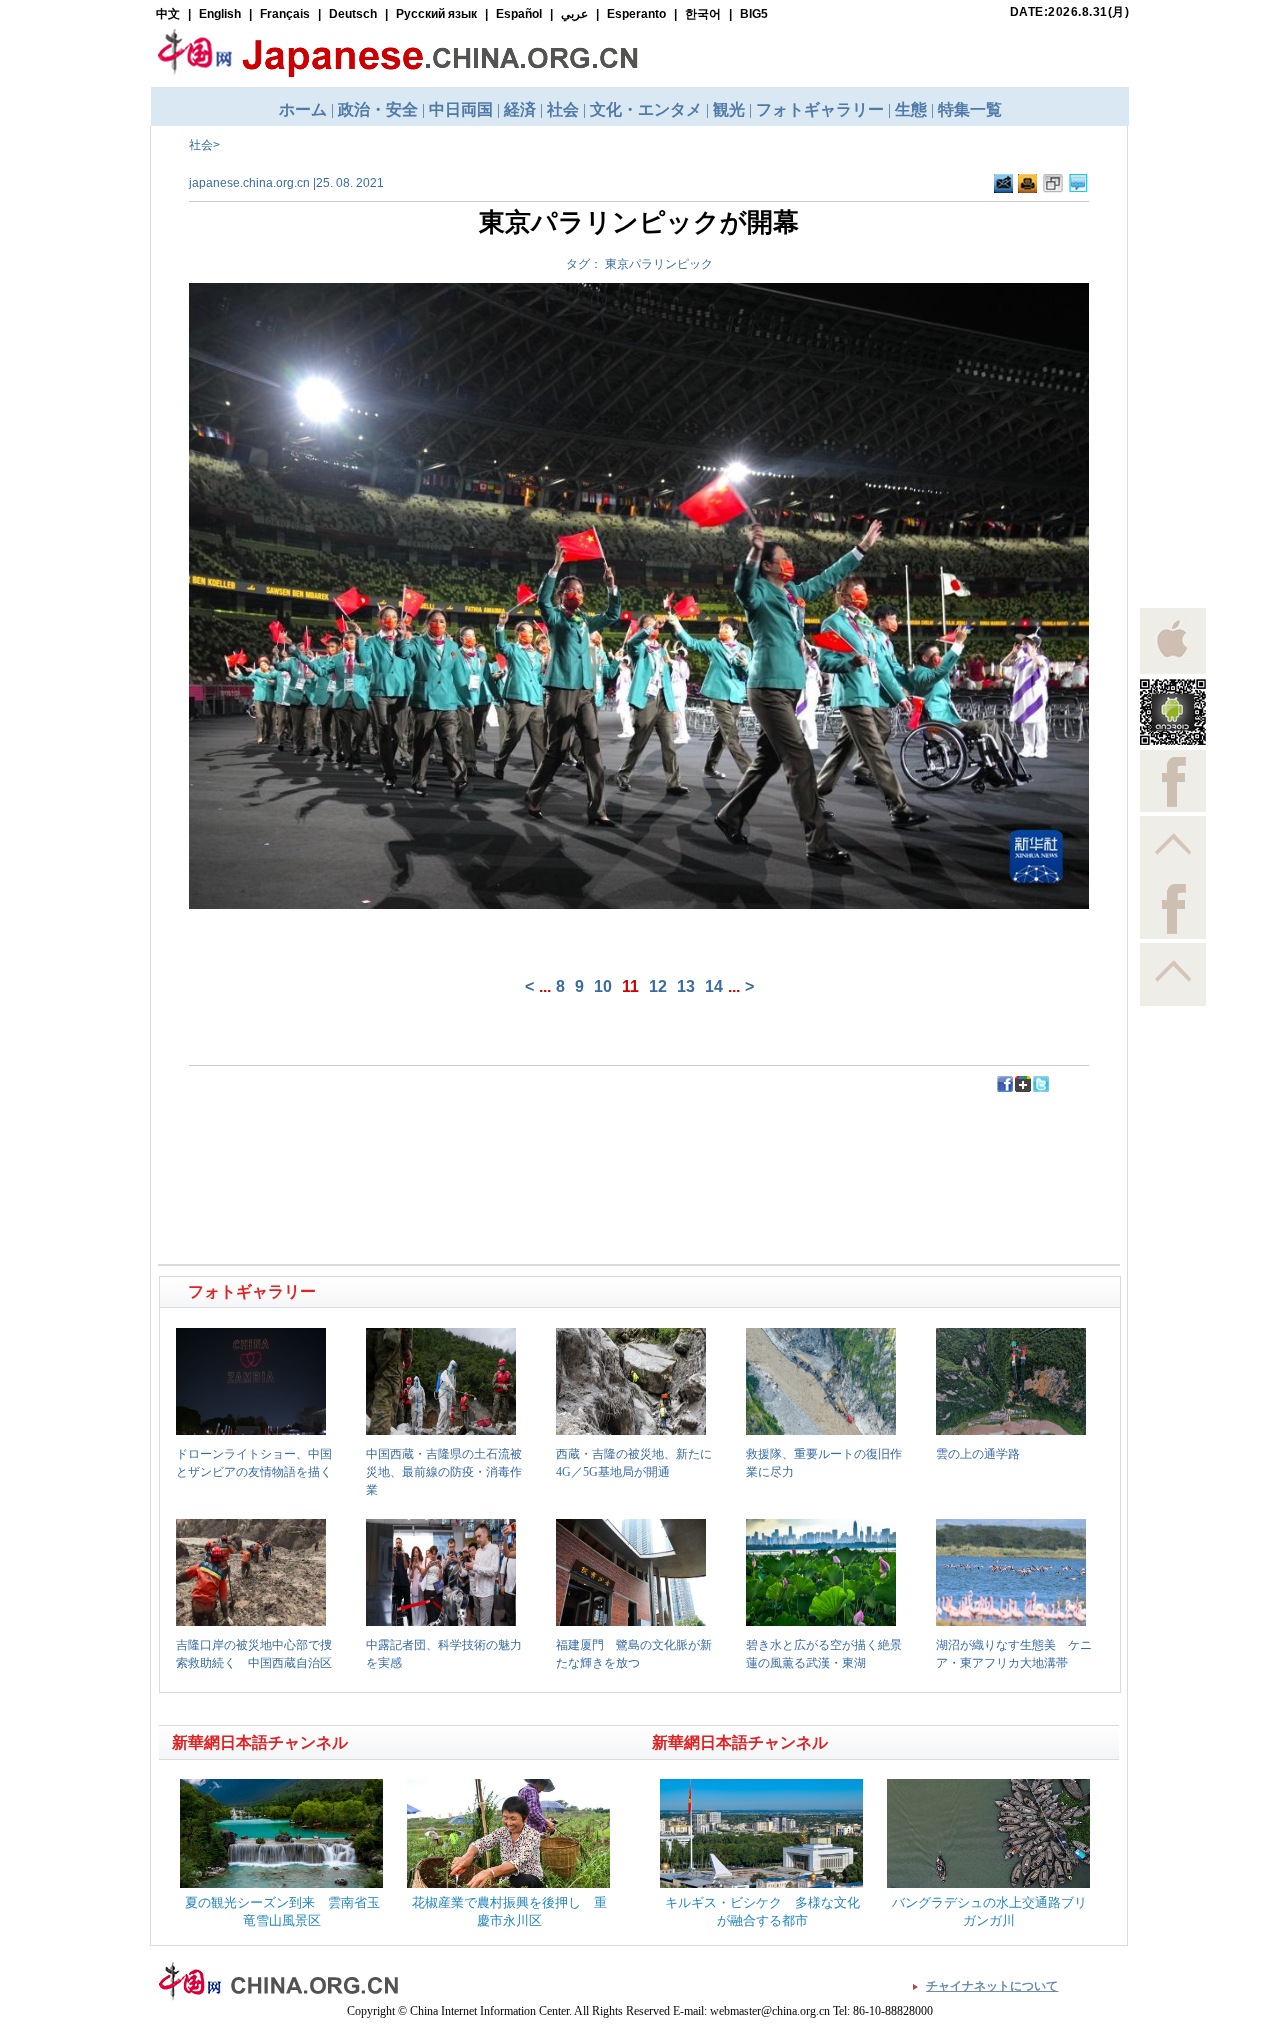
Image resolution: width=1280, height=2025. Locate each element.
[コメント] (1078, 189)
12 (658, 986)
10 (603, 986)
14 (714, 986)
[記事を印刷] (1027, 189)
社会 (201, 145)
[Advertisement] (401, 1139)
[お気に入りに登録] (1053, 189)
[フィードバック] (1003, 189)
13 (686, 986)
